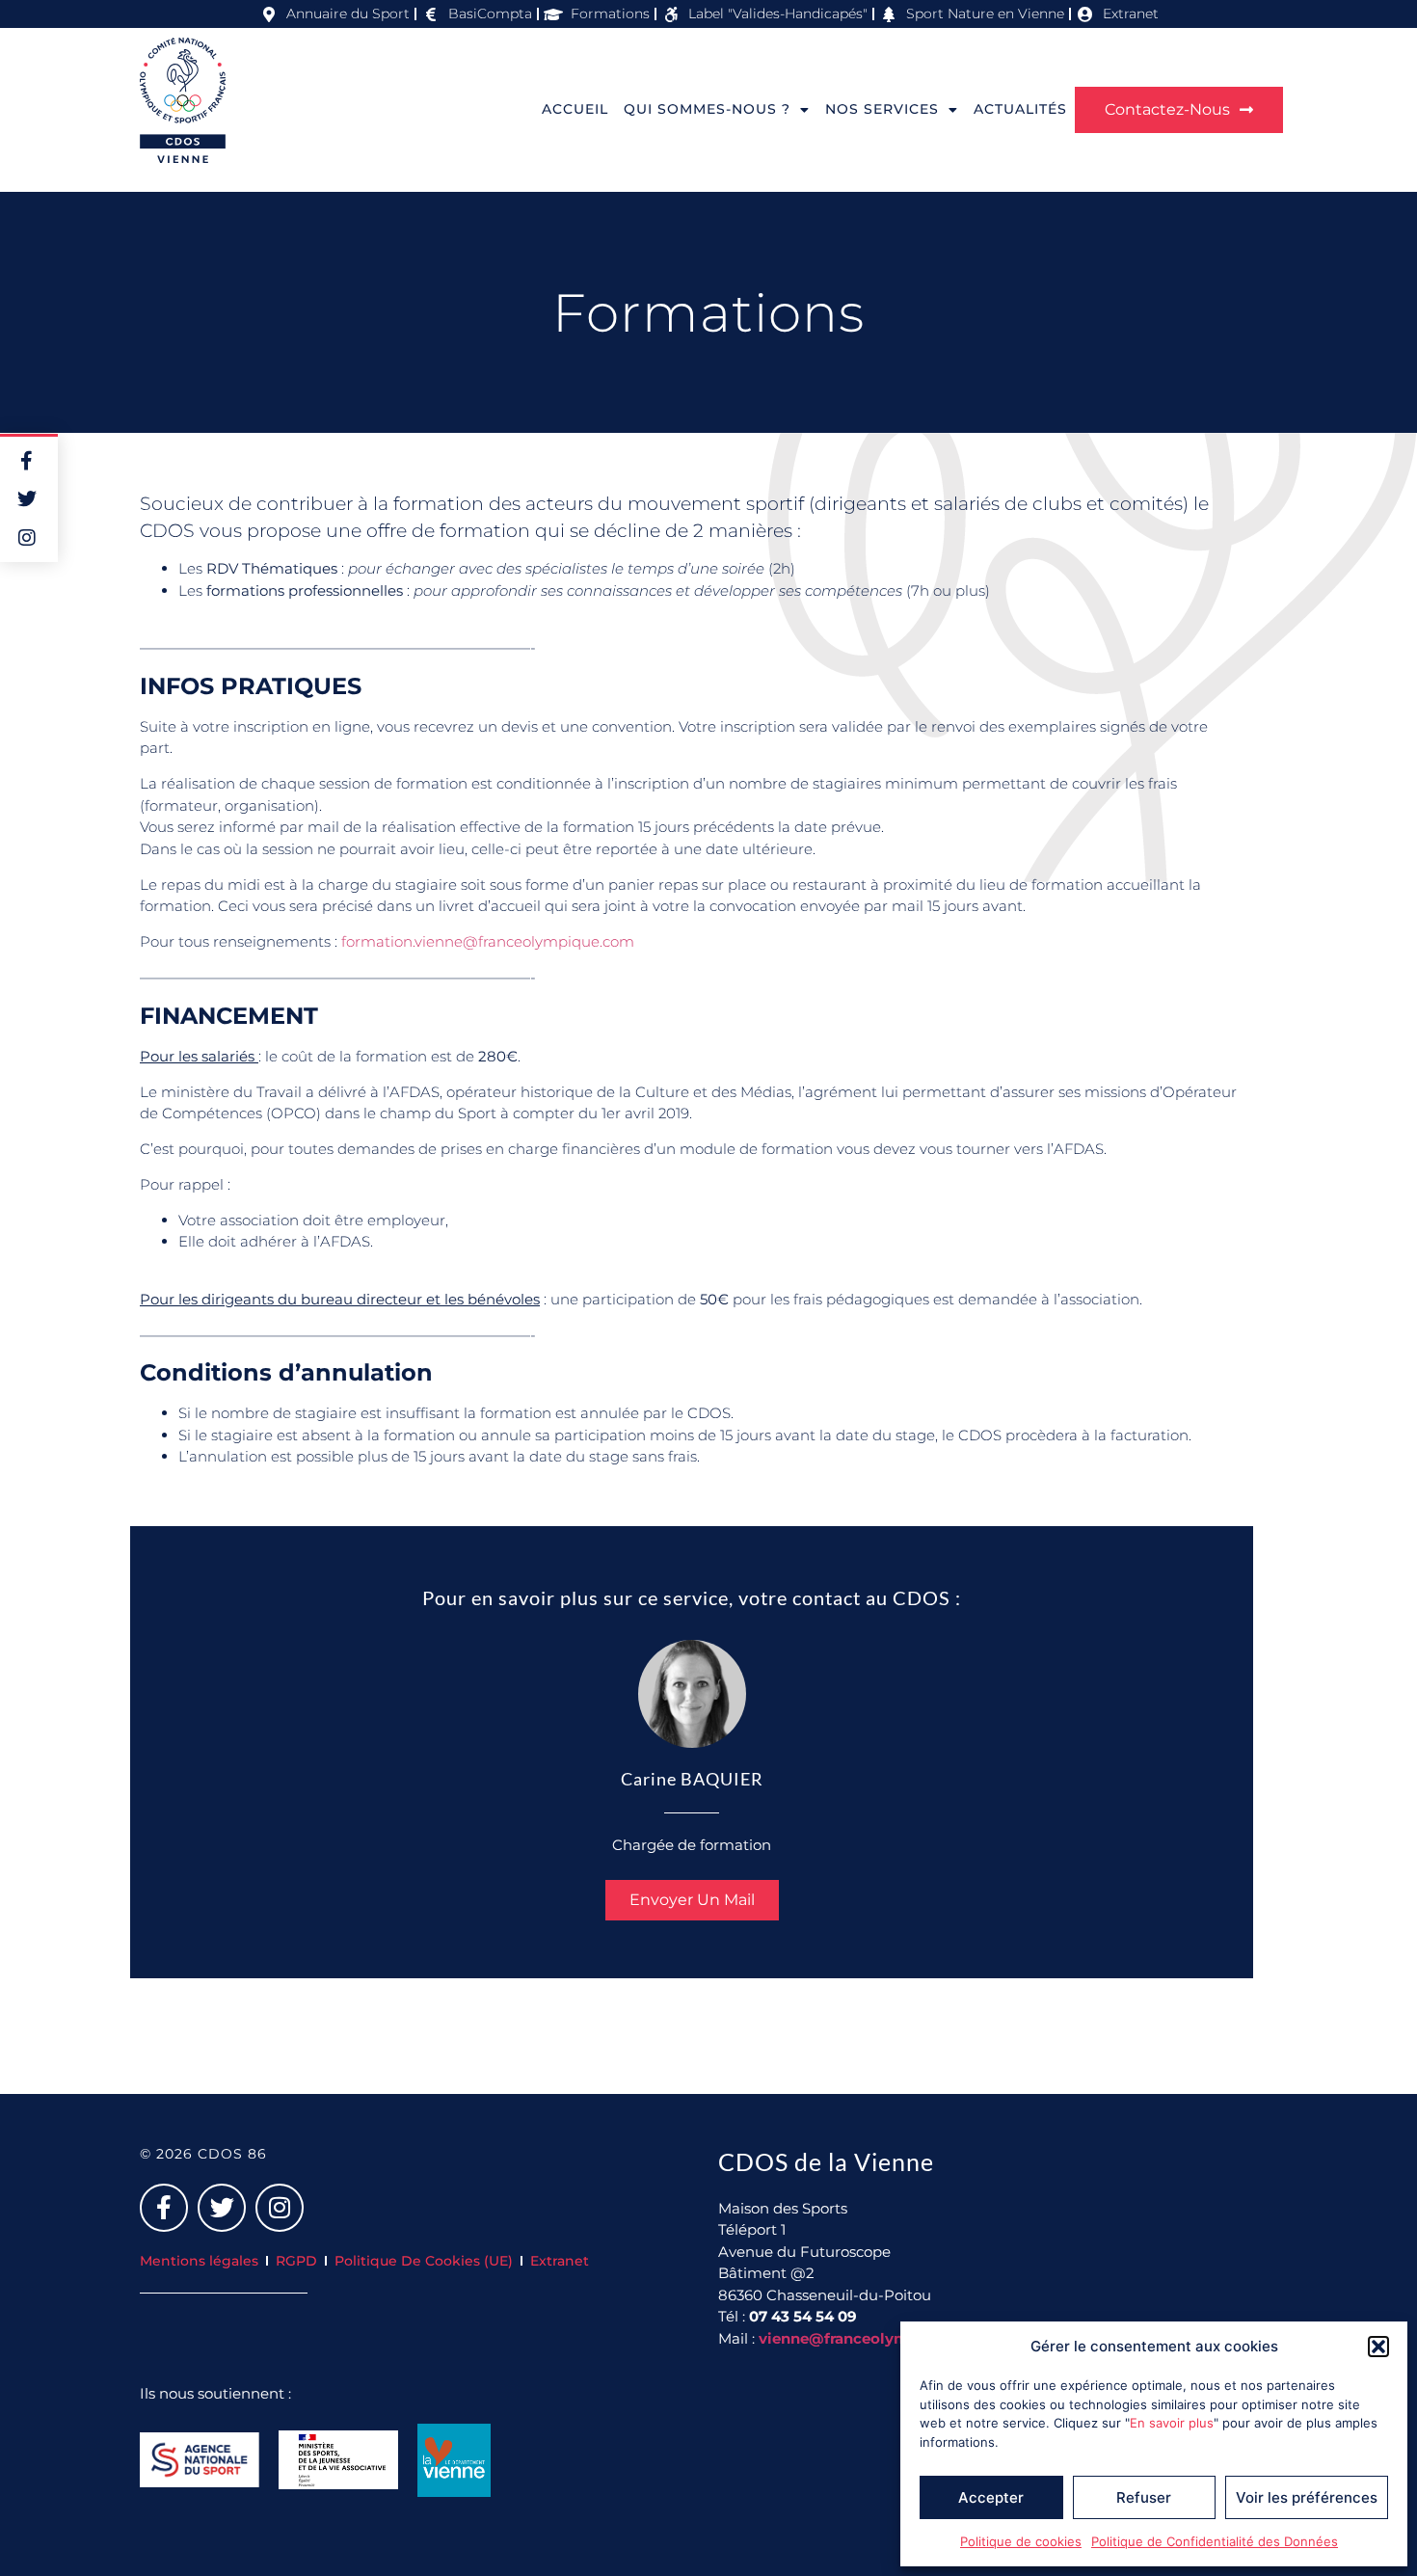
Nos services (882, 109)
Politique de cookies (1021, 2541)
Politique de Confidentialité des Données (1215, 2541)
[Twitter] (222, 2208)
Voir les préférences (1307, 2497)
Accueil (575, 109)
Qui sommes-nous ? (707, 109)
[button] (1378, 2347)
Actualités (1020, 109)
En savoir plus (1172, 2423)
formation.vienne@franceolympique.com (488, 941)
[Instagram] (280, 2208)
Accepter (991, 2497)
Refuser (1144, 2497)
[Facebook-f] (164, 2208)
